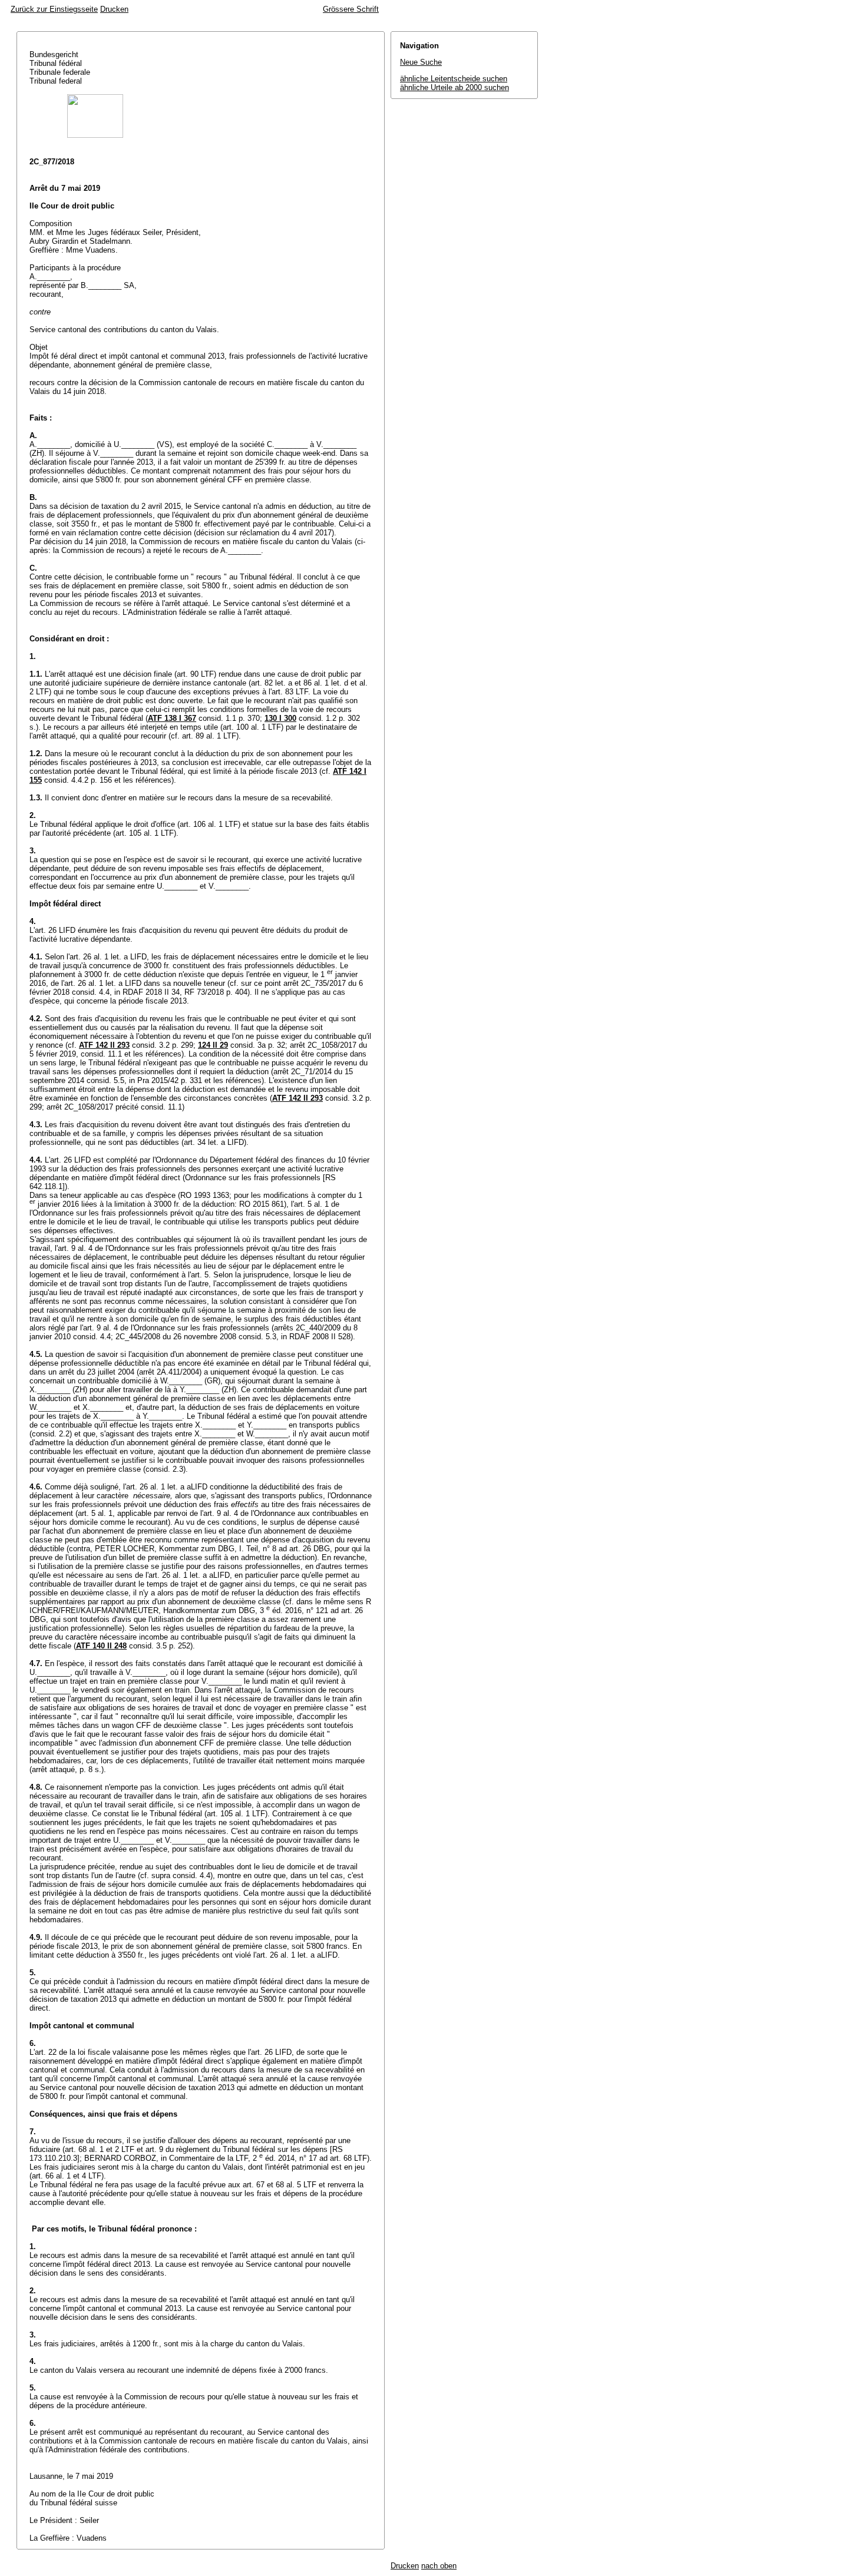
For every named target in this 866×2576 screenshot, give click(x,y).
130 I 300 (280, 718)
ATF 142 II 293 (104, 1045)
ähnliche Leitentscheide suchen (454, 79)
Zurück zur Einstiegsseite (54, 9)
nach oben (439, 2566)
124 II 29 (213, 1045)
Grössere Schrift (351, 9)
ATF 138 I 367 (172, 718)
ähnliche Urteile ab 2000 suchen (455, 87)
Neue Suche (421, 62)
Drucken (114, 9)
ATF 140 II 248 (101, 1646)
